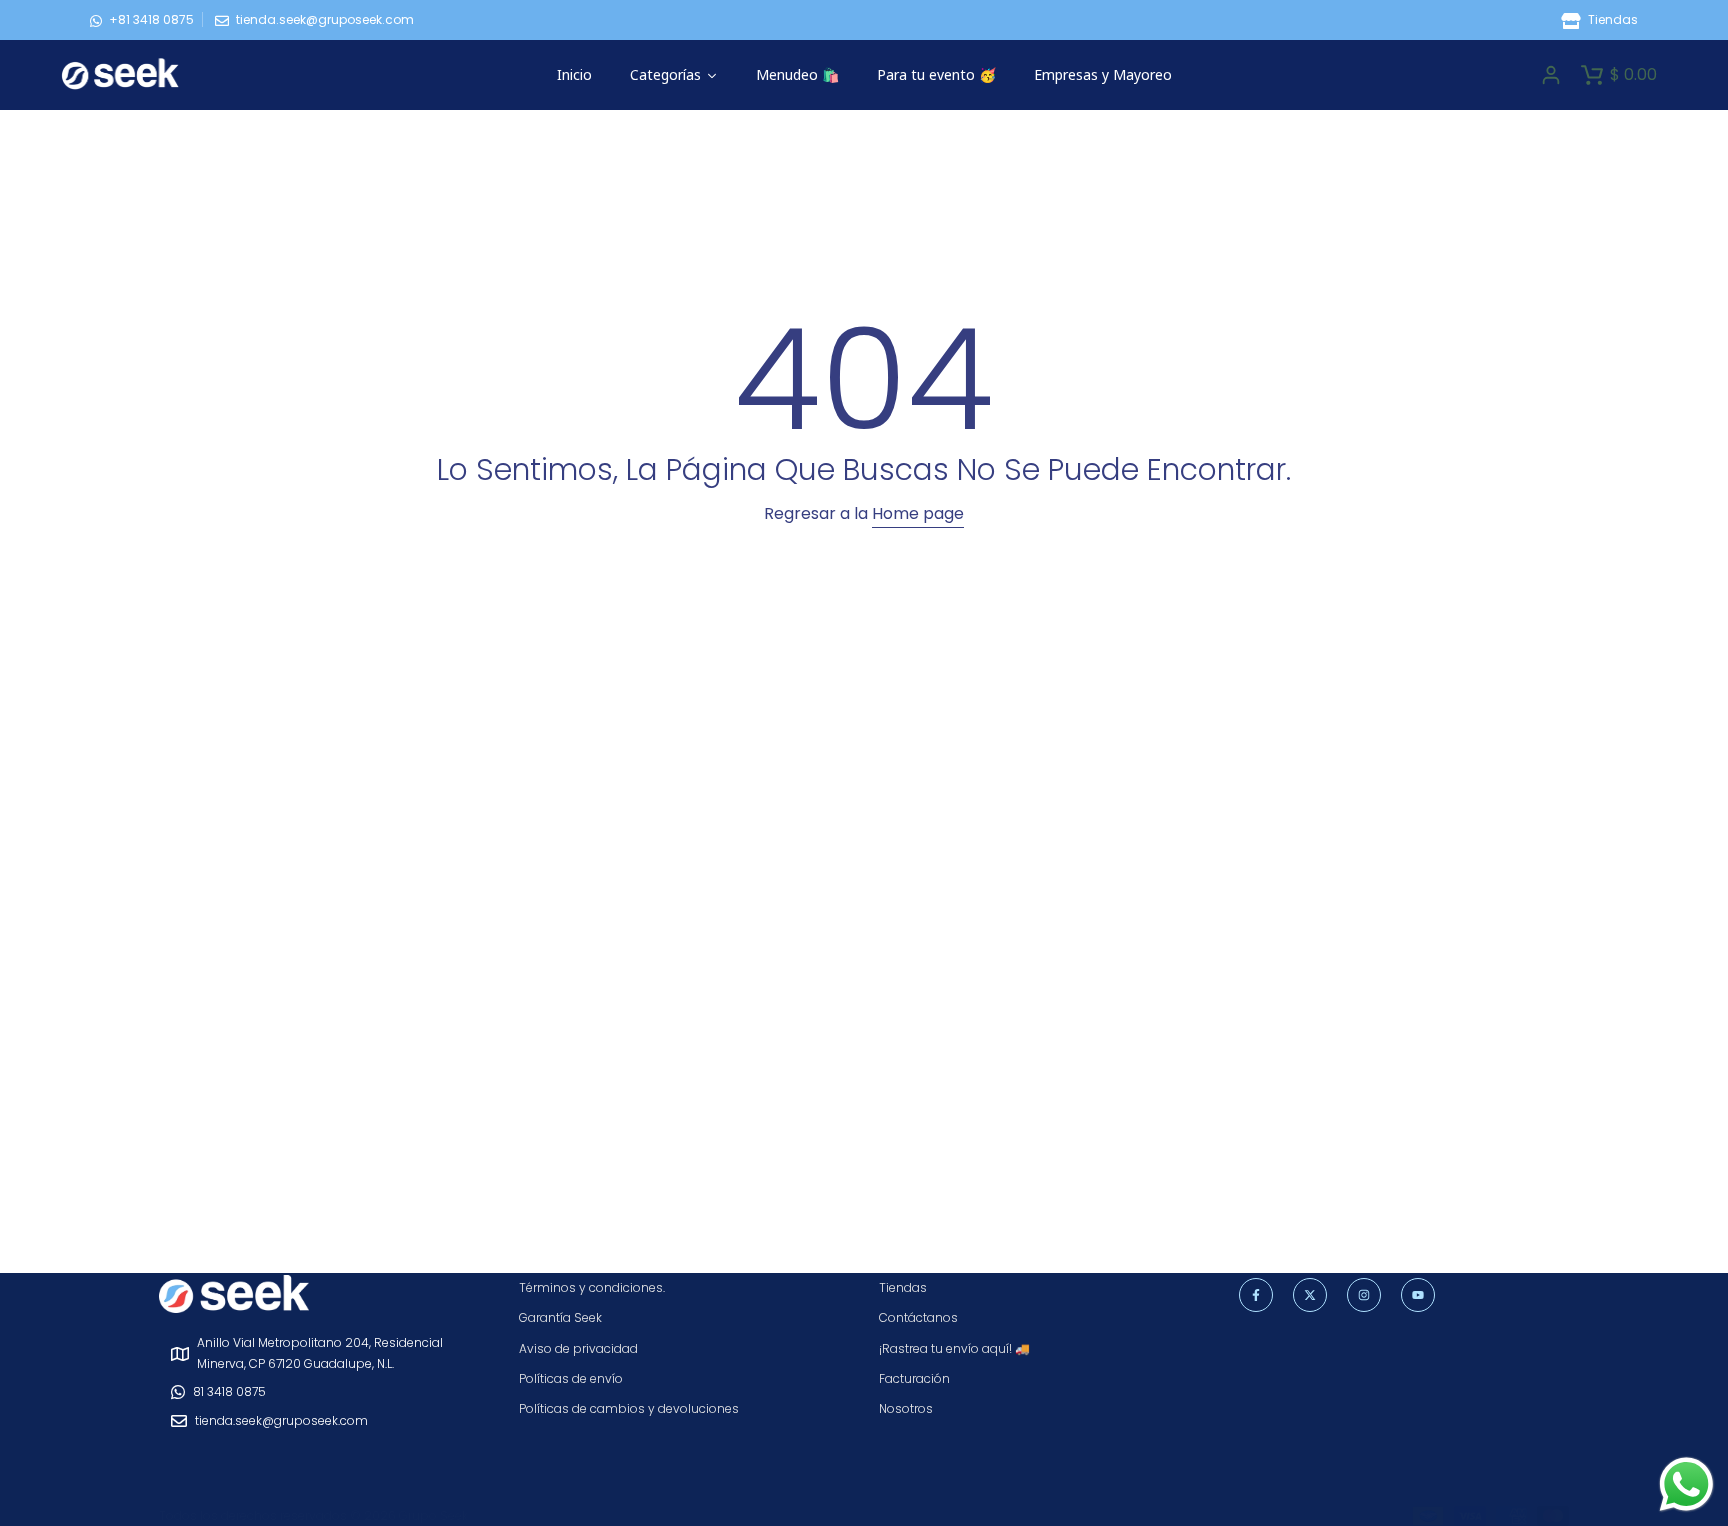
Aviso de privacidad (578, 1348)
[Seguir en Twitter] (1310, 1295)
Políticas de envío (571, 1378)
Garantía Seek (560, 1317)
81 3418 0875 (229, 1391)
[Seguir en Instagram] (1364, 1295)
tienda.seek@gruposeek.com (325, 19)
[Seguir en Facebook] (1256, 1295)
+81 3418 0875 (151, 19)
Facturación (914, 1378)
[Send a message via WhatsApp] (1686, 1484)
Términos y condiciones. (592, 1287)
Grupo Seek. (434, 1515)
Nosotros (906, 1408)
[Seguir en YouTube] (1418, 1295)
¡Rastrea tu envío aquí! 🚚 (954, 1348)
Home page (918, 513)
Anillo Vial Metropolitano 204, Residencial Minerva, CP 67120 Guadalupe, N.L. (320, 1352)
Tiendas (1611, 19)
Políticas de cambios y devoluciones (629, 1408)
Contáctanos (918, 1317)
